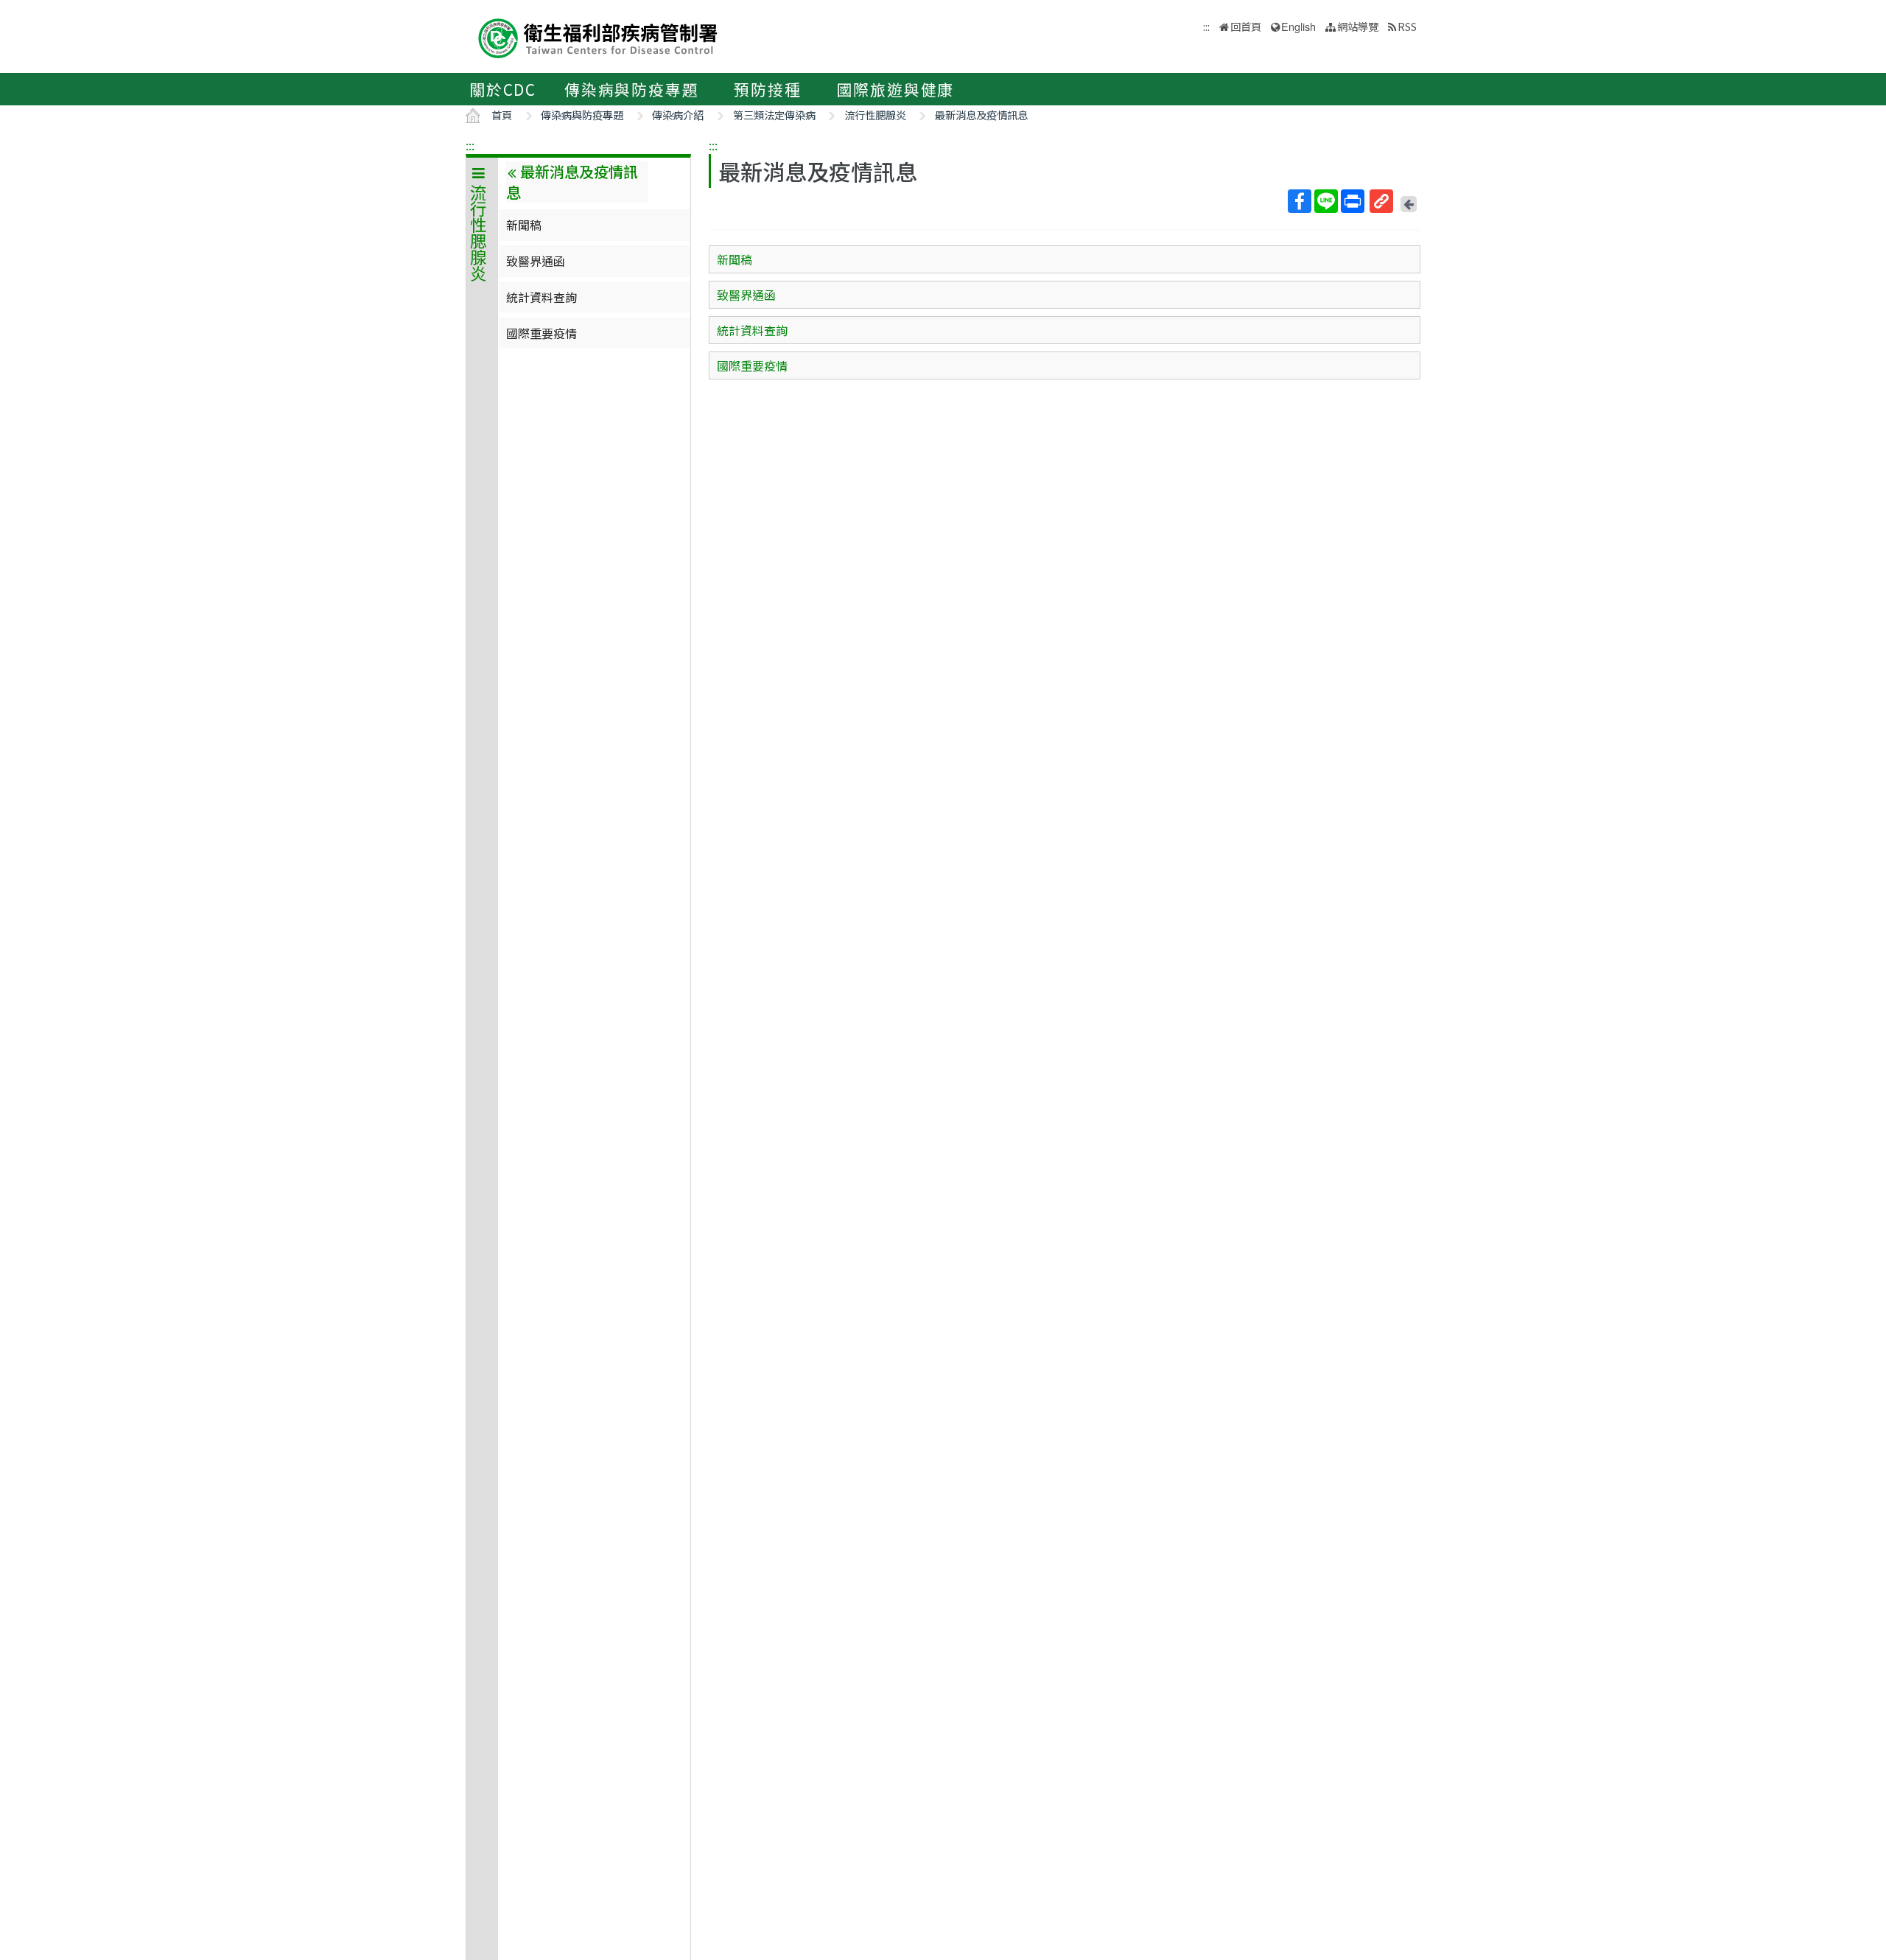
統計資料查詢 (541, 297)
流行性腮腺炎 (875, 115)
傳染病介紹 (678, 115)
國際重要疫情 (541, 333)
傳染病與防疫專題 (631, 89)
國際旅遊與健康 (896, 89)
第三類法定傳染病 (774, 115)
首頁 (502, 115)
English (1298, 26)
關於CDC (503, 89)
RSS (1407, 26)
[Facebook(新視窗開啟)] (1300, 201)
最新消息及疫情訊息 (981, 115)
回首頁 (1246, 26)
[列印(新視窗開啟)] (1353, 201)
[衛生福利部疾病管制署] (598, 36)
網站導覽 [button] (1358, 26)
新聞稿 (524, 225)
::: (470, 145)
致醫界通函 (536, 261)
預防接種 (767, 89)
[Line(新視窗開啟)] (1326, 201)
